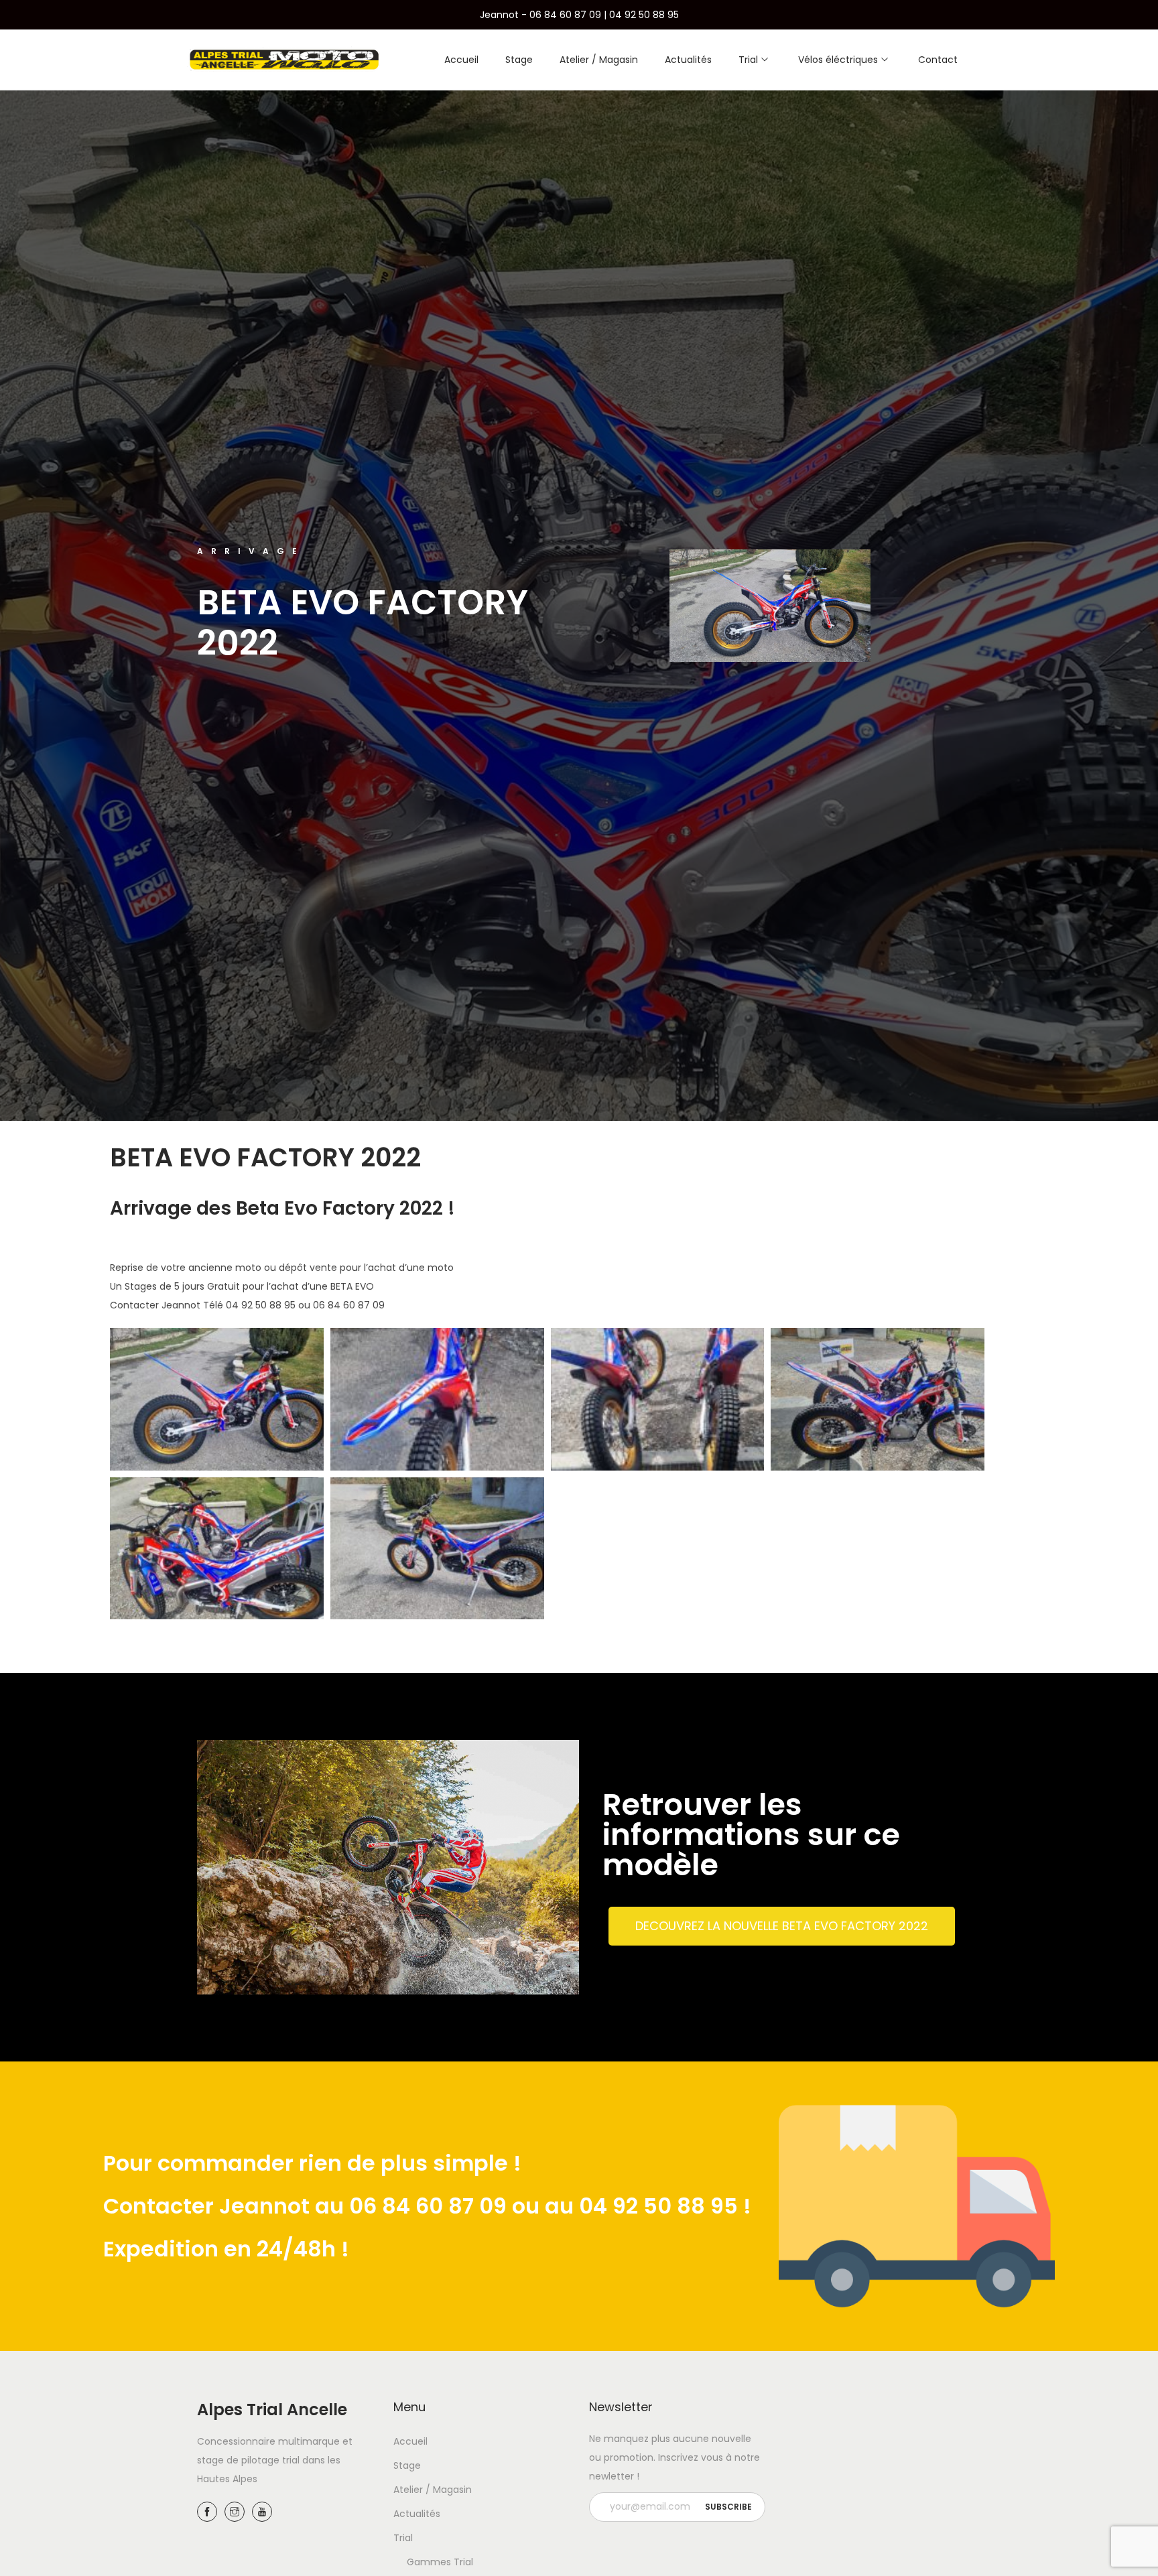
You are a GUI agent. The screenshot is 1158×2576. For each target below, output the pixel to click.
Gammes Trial (440, 2562)
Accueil (410, 2441)
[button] (782, 1926)
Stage (407, 2465)
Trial (403, 2538)
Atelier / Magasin (433, 2490)
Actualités (417, 2514)
